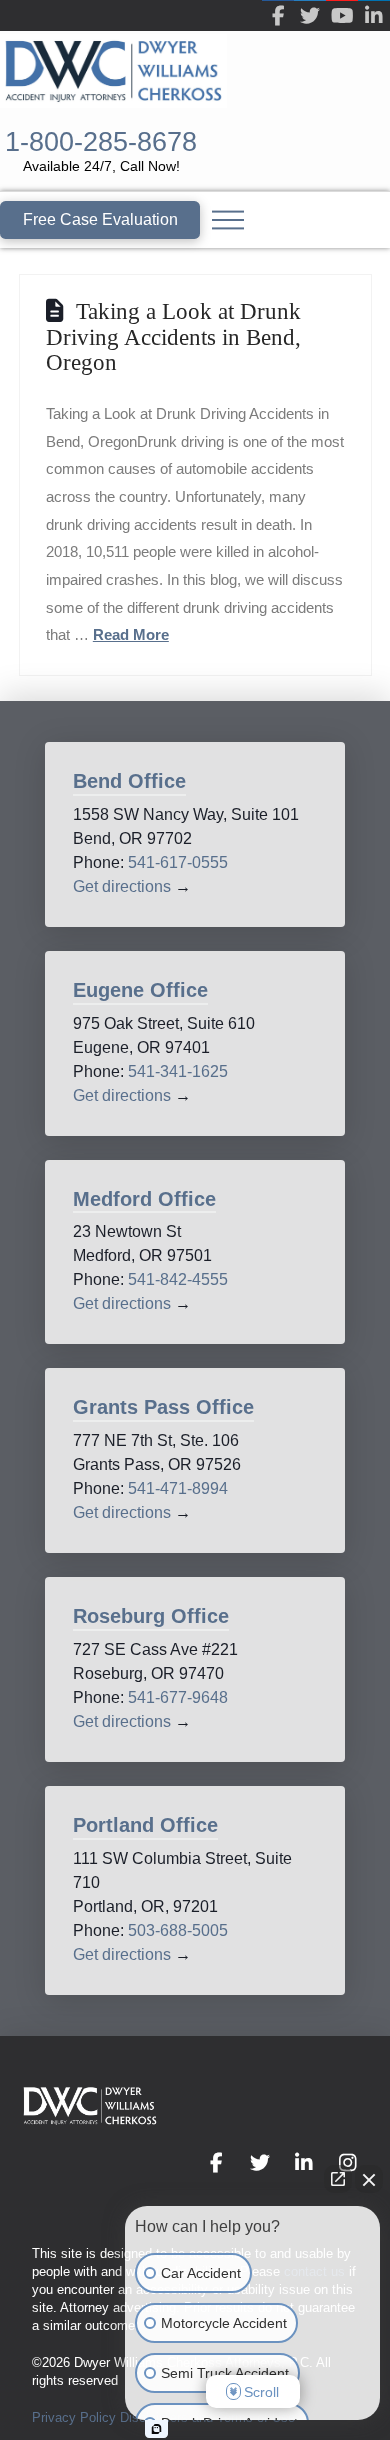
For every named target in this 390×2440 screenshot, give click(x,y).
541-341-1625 (178, 1071)
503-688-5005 (178, 1930)
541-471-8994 (178, 1488)
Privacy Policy (74, 2417)
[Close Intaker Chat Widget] (369, 2179)
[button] (228, 220)
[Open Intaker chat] (156, 2429)
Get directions (122, 886)
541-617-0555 (178, 862)
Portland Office (145, 1825)
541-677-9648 (178, 1697)
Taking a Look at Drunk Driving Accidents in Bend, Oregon (173, 336)
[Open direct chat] (338, 2179)
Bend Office (129, 781)
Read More (131, 634)
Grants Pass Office (163, 1407)
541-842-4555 (178, 1279)
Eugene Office (140, 990)
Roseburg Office (151, 1616)
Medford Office (144, 1199)
